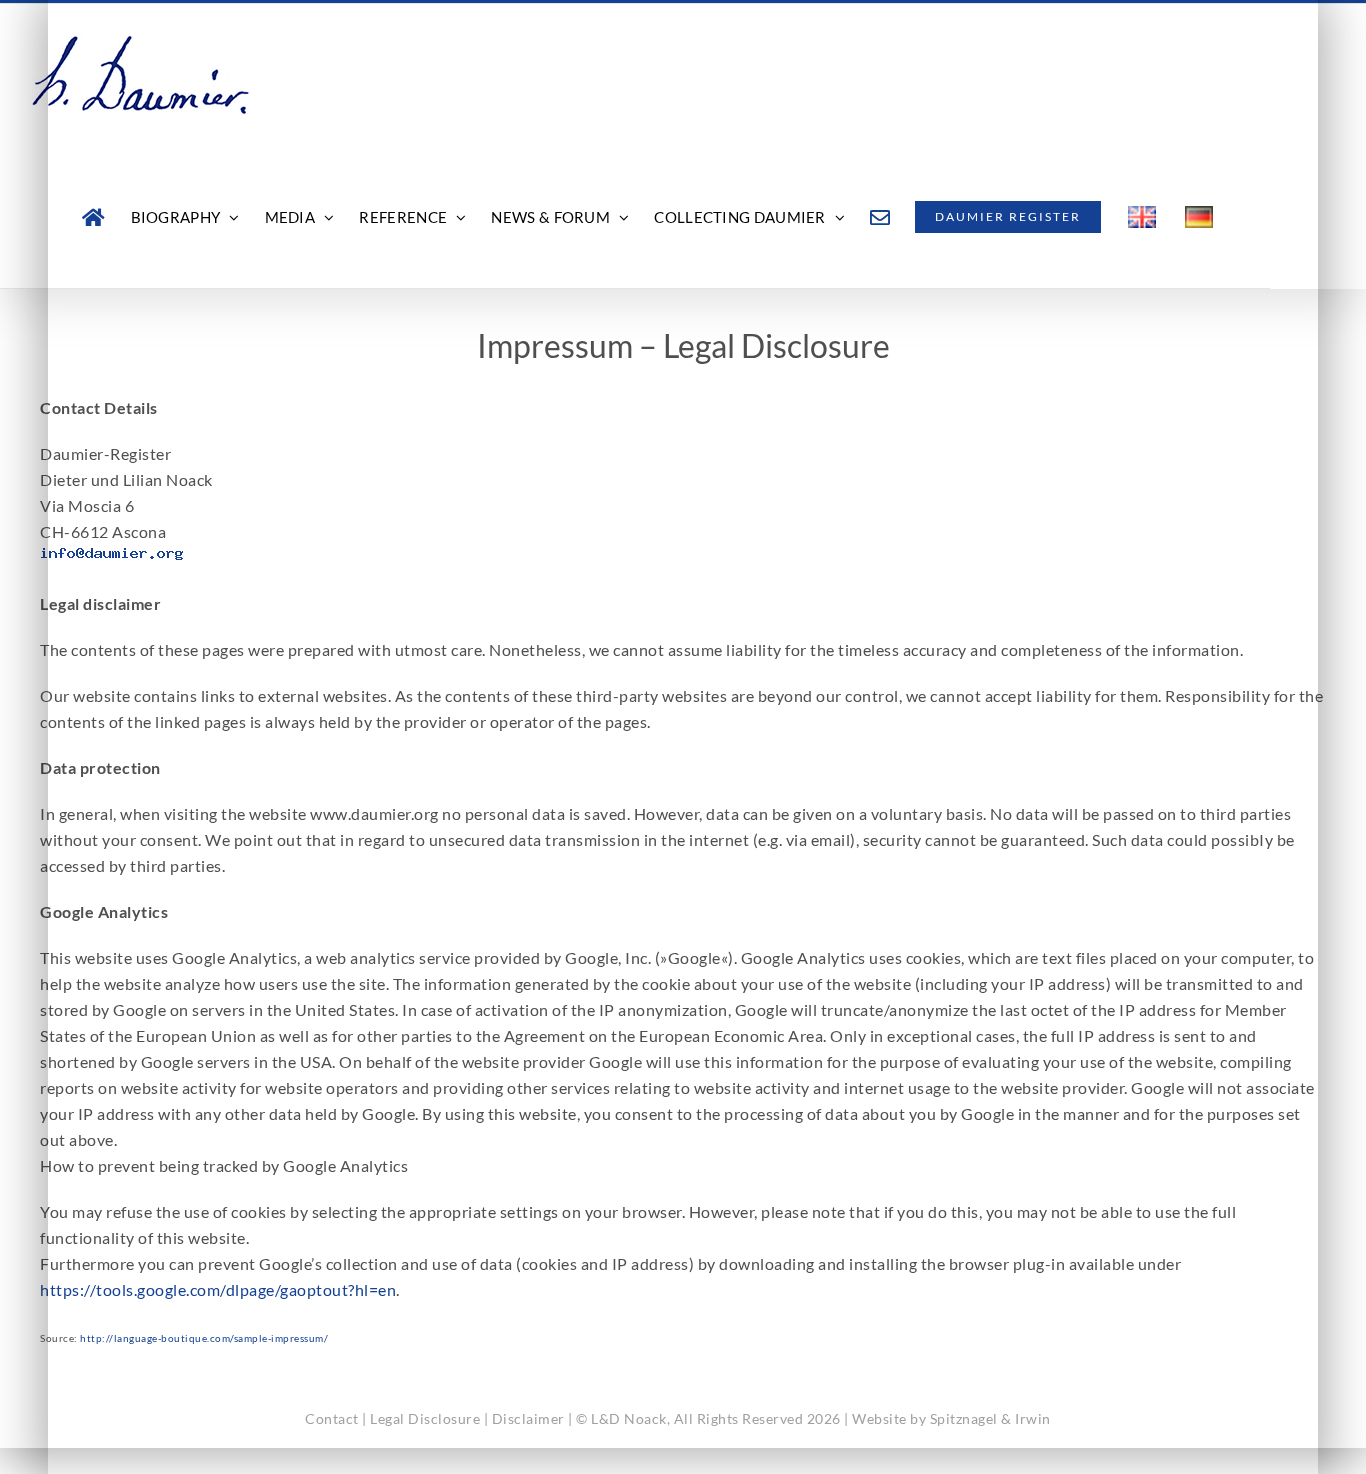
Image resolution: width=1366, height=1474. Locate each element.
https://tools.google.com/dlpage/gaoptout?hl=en (218, 1289)
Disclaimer (528, 1418)
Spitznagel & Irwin (990, 1418)
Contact (332, 1418)
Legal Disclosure (425, 1418)
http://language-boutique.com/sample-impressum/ (204, 1338)
